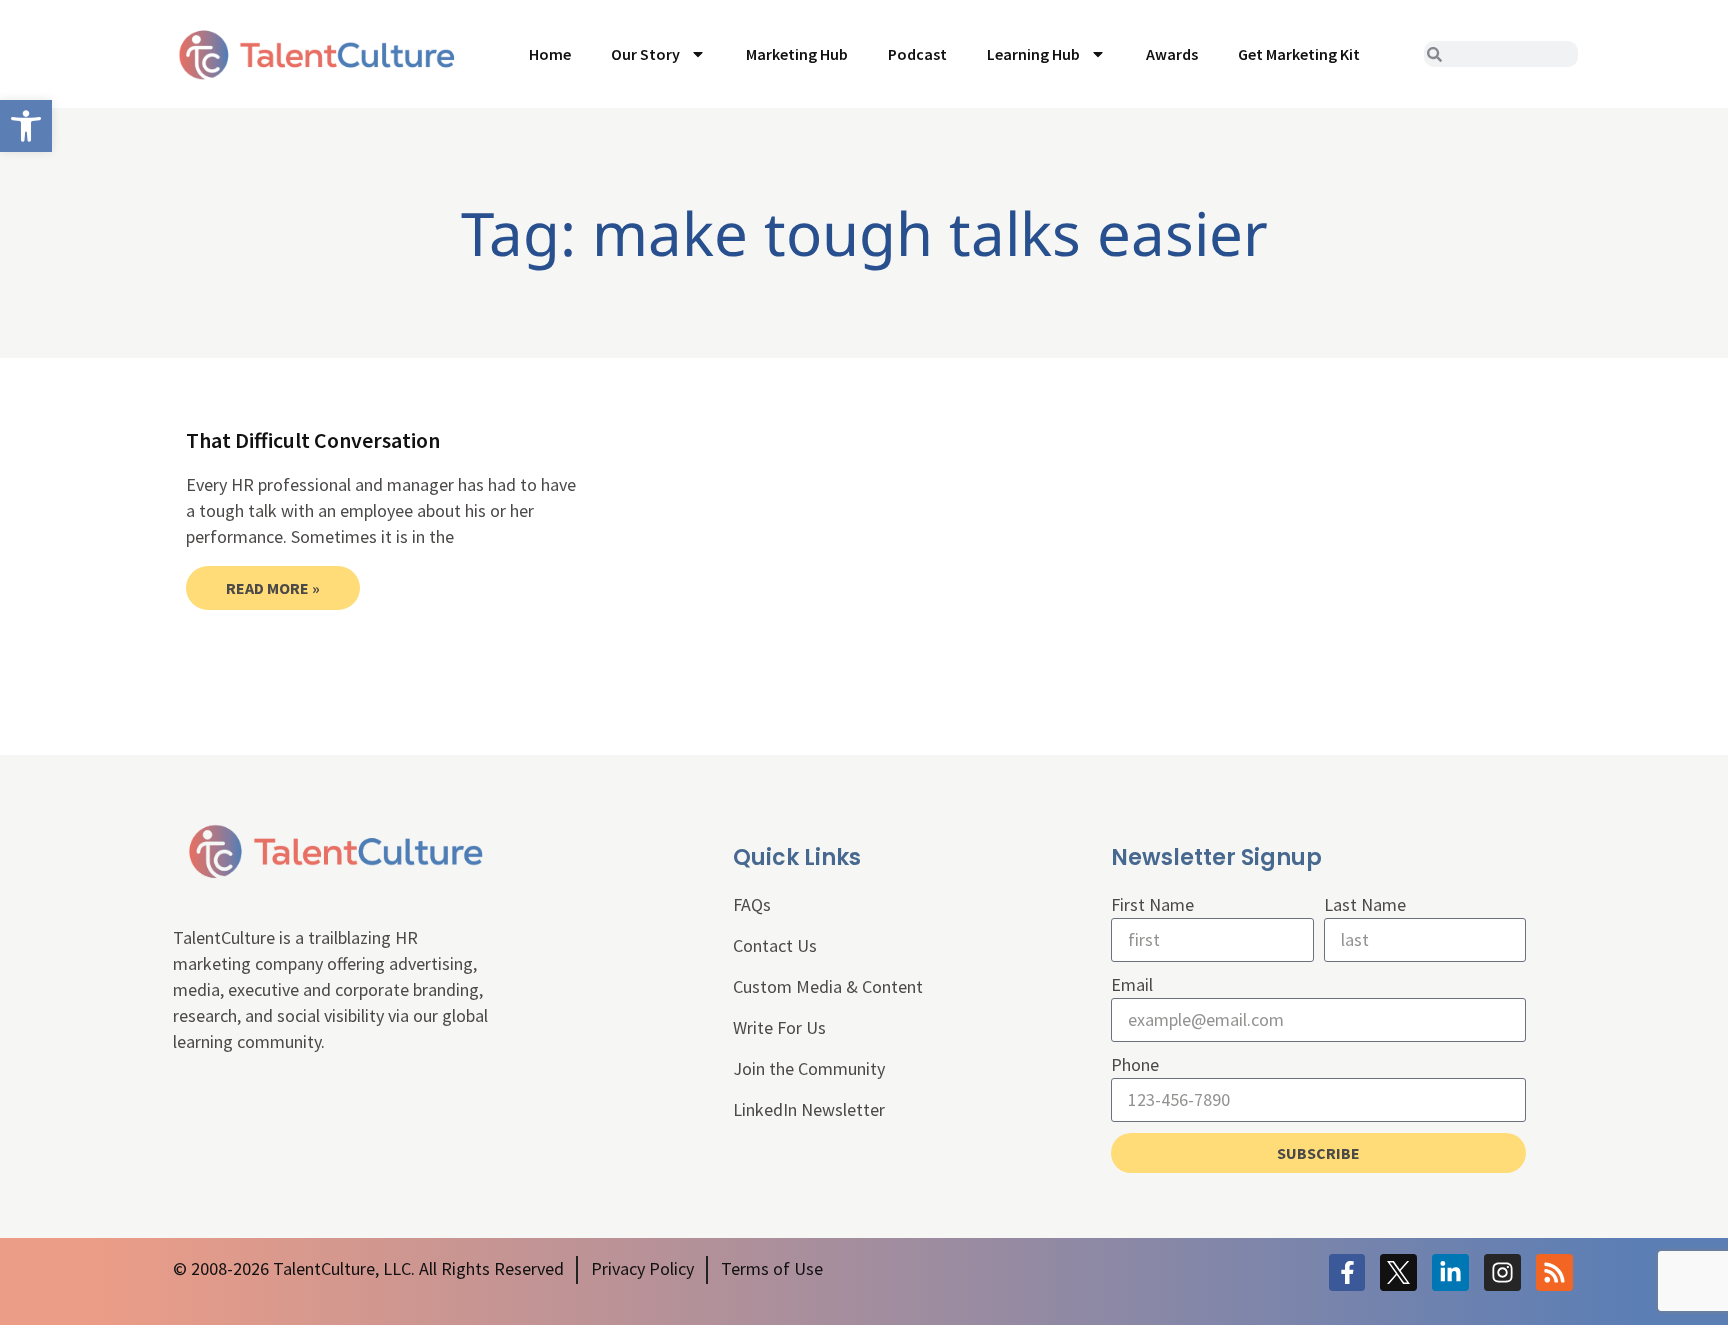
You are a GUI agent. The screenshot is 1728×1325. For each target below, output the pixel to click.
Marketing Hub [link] (797, 54)
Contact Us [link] (775, 945)
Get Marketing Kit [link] (1299, 54)
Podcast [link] (917, 54)
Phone (1135, 1064)
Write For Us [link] (779, 1027)
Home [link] (550, 54)
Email (1132, 984)
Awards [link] (1172, 54)
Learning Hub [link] (1033, 54)
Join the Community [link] (809, 1068)
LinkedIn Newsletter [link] (809, 1109)
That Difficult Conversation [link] (313, 440)
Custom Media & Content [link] (828, 986)
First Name (1152, 904)
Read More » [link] (273, 588)
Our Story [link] (645, 54)
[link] (26, 126)
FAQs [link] (752, 904)
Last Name (1365, 904)
